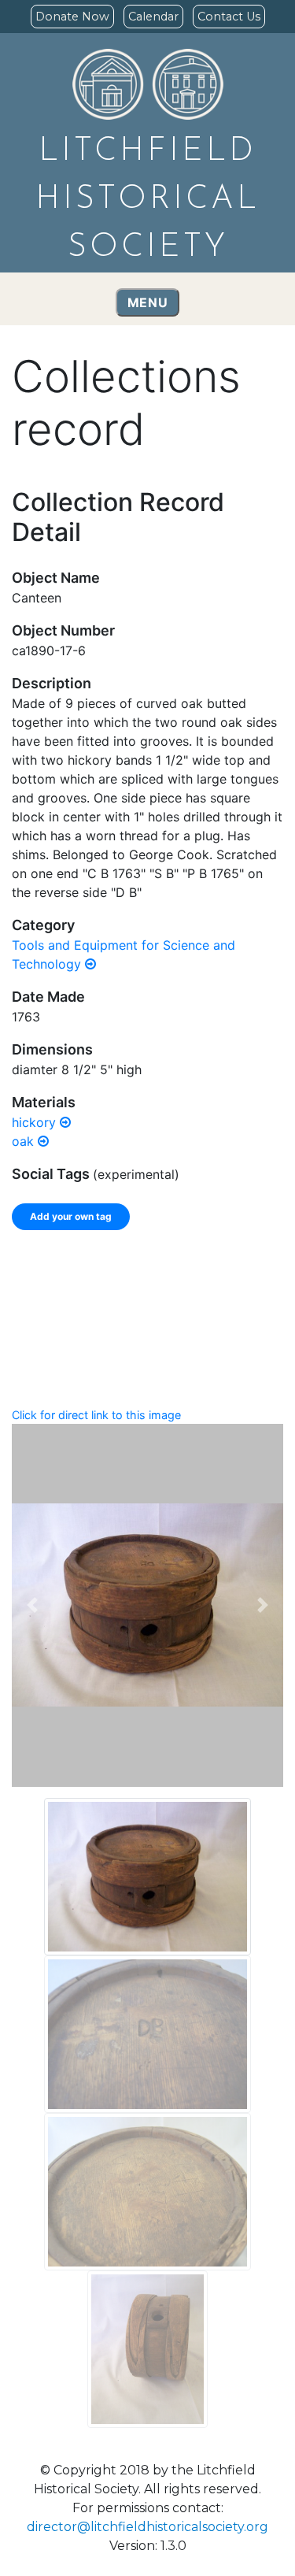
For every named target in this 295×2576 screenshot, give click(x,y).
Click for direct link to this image (96, 1415)
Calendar (153, 17)
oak (25, 1141)
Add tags (229, 1290)
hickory (36, 1122)
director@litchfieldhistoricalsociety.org (147, 2527)
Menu (148, 302)
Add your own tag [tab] (71, 1216)
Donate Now (72, 17)
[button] (32, 1605)
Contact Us (229, 17)
